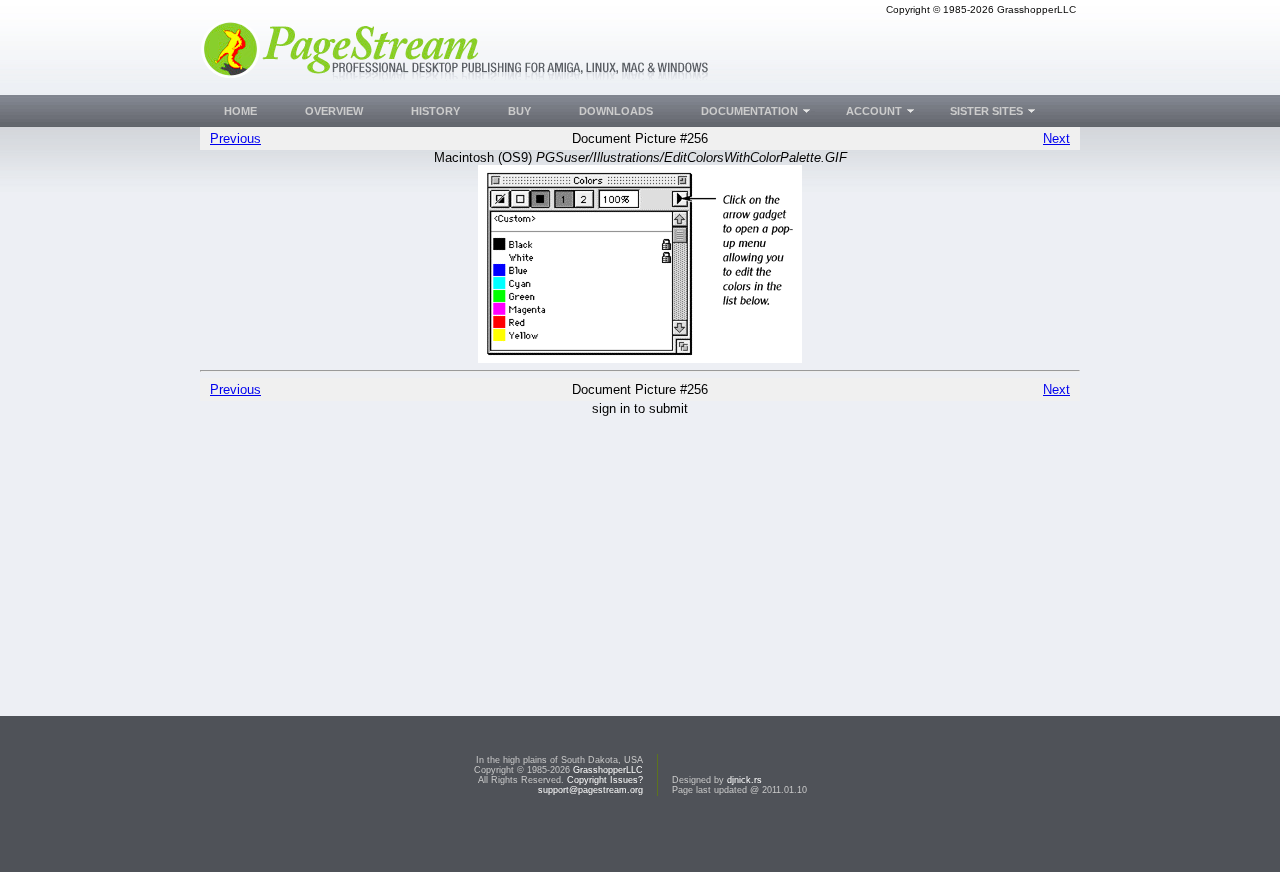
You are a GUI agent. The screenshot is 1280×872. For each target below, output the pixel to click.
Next (1056, 138)
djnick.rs (744, 780)
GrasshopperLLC (608, 770)
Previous (235, 138)
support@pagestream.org (590, 790)
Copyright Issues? (605, 780)
